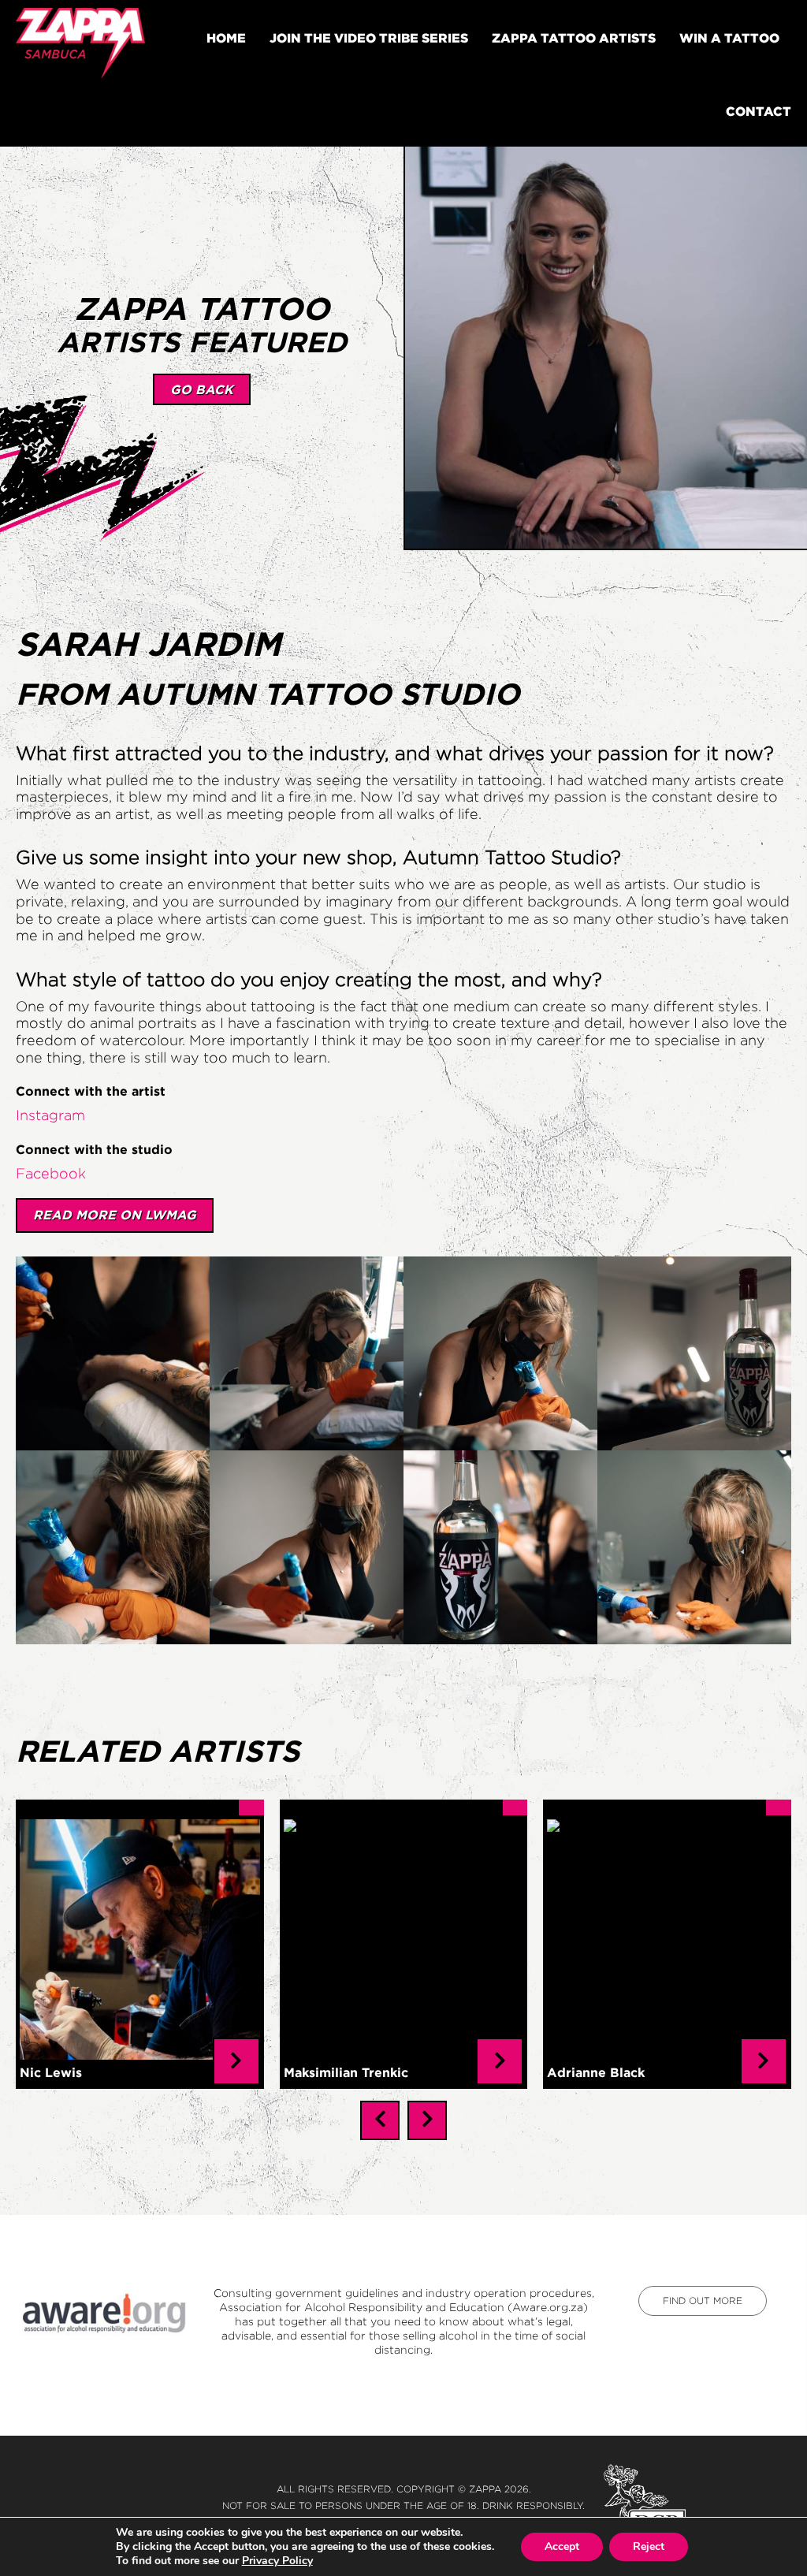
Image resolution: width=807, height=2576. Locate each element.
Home (226, 38)
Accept (562, 2546)
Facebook (51, 1174)
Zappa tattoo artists (574, 38)
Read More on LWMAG (115, 1215)
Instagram (50, 1115)
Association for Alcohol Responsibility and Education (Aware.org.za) (403, 2307)
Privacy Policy (277, 2561)
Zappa (485, 2489)
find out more (703, 2301)
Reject (649, 2546)
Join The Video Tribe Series (369, 38)
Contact (759, 111)
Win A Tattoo (729, 38)
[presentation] (380, 2120)
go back (202, 389)
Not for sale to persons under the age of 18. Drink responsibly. (403, 2505)
